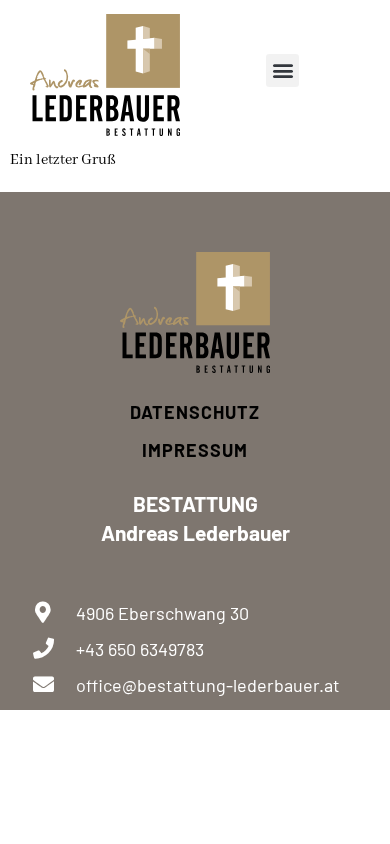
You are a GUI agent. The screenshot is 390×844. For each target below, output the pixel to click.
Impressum (195, 450)
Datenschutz (195, 412)
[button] (282, 70)
